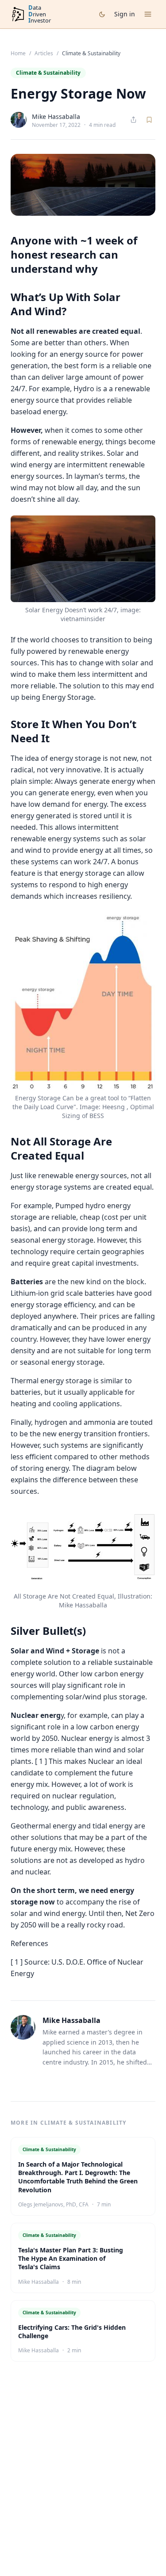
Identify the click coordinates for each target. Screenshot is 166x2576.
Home (18, 53)
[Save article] (149, 120)
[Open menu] (148, 14)
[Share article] (133, 120)
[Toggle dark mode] (102, 14)
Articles (44, 53)
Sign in (125, 14)
